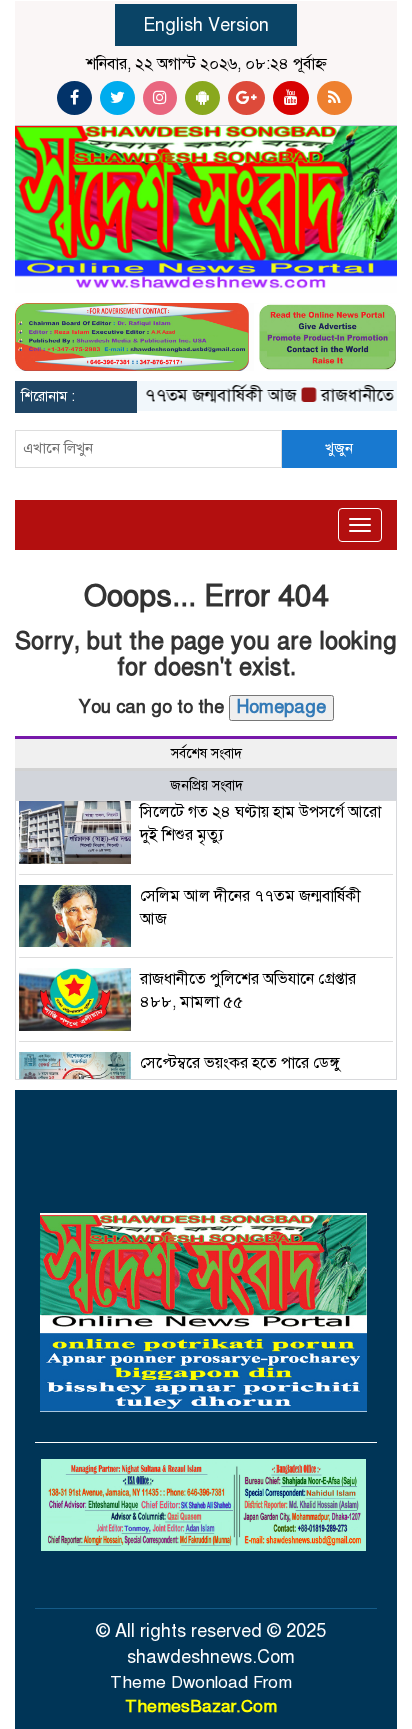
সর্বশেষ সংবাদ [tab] (206, 753)
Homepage (281, 707)
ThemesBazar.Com (201, 1706)
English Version (206, 25)
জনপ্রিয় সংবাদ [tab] (206, 785)
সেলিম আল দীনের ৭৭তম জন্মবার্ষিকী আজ (147, 395)
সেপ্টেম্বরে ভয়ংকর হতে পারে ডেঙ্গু (240, 1063)
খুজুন (339, 448)
